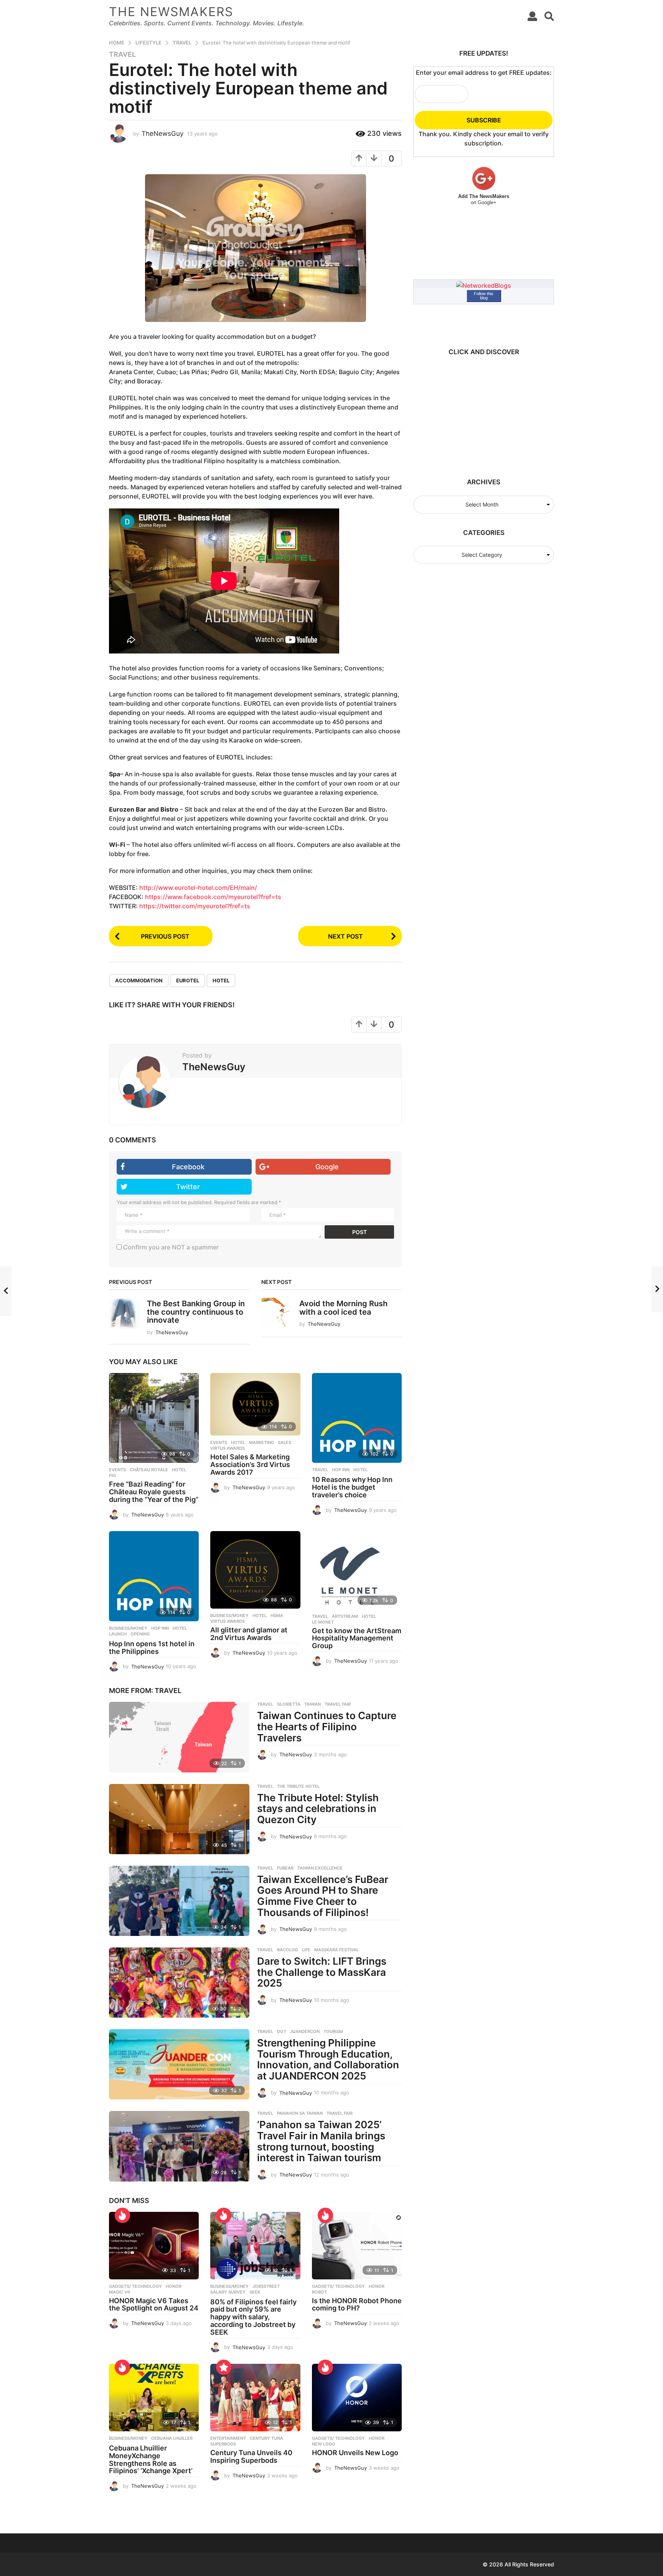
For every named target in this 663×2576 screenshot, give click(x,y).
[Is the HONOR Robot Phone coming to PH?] (357, 2246)
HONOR (174, 2286)
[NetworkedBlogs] (484, 285)
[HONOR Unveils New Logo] (357, 2398)
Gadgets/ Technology (135, 2286)
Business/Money (128, 1628)
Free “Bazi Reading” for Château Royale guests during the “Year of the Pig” (154, 1492)
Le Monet (323, 1622)
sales (284, 1442)
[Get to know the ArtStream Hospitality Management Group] (357, 1570)
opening (140, 1634)
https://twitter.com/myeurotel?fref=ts (195, 906)
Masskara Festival (336, 1950)
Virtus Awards (228, 1448)
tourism (333, 2031)
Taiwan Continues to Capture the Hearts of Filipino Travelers (327, 1726)
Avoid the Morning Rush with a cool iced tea (343, 1308)
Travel (122, 54)
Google (327, 1167)
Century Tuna (266, 2438)
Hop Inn (341, 1470)
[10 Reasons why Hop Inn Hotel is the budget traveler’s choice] (357, 1418)
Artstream (345, 1616)
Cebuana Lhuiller (172, 2438)
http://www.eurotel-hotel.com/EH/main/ (198, 888)
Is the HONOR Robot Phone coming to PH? (357, 2305)
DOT (282, 2031)
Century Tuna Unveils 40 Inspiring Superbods (251, 2456)
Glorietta (289, 1704)
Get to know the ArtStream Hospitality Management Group (357, 1638)
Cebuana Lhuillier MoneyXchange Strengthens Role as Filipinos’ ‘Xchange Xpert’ (151, 2459)
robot (319, 2292)
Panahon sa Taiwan (300, 2113)
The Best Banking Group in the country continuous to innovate (196, 1312)
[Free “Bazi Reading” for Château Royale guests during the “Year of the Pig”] (154, 1418)
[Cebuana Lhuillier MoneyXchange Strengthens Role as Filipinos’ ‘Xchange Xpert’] (154, 2398)
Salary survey (228, 2292)
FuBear (285, 1868)
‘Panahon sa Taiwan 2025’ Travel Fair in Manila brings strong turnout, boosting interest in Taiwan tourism (321, 2141)
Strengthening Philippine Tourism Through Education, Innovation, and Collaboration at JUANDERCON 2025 (328, 2059)
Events (117, 1470)
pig (112, 1475)
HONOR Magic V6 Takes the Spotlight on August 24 (154, 2305)
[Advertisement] (480, 413)
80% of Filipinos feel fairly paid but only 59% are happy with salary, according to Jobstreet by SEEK (253, 2317)
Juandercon (305, 2031)
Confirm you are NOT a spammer (170, 1247)
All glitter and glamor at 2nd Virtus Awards (249, 1634)
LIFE (306, 1950)
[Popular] (224, 2367)
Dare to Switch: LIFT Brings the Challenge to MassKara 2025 (322, 1972)
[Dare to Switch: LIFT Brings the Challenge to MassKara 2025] (179, 1983)
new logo (324, 2444)
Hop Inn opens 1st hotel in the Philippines (152, 1648)
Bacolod (288, 1950)
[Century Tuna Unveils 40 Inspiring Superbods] (255, 2398)
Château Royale (149, 1470)
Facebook (188, 1167)
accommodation (139, 980)
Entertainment (228, 2438)
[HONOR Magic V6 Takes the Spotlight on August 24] (154, 2246)
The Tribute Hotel (298, 1786)
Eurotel (188, 980)
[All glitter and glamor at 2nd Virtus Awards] (255, 1570)
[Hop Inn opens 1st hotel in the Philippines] (154, 1576)
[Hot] (122, 2215)
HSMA (277, 1616)
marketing (261, 1442)
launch (118, 1634)
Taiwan (313, 1704)
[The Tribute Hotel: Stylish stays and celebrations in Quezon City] (179, 1819)
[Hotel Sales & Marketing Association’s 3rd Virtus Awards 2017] (255, 1404)
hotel (221, 980)
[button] (532, 16)
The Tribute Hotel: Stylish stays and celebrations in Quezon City (318, 1809)
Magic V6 (120, 2292)
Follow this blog (484, 296)
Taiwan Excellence (320, 1868)
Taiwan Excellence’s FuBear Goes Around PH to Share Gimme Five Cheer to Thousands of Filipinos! (323, 1896)
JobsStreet (266, 2286)
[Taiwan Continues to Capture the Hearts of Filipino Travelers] (179, 1737)
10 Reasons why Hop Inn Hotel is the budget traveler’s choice (352, 1487)
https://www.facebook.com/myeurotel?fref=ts (213, 897)
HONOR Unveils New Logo (355, 2453)
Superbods (223, 2444)
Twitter (188, 1187)
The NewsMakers (171, 12)
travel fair (338, 1704)
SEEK (255, 2292)
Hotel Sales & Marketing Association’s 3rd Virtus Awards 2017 (250, 1465)
